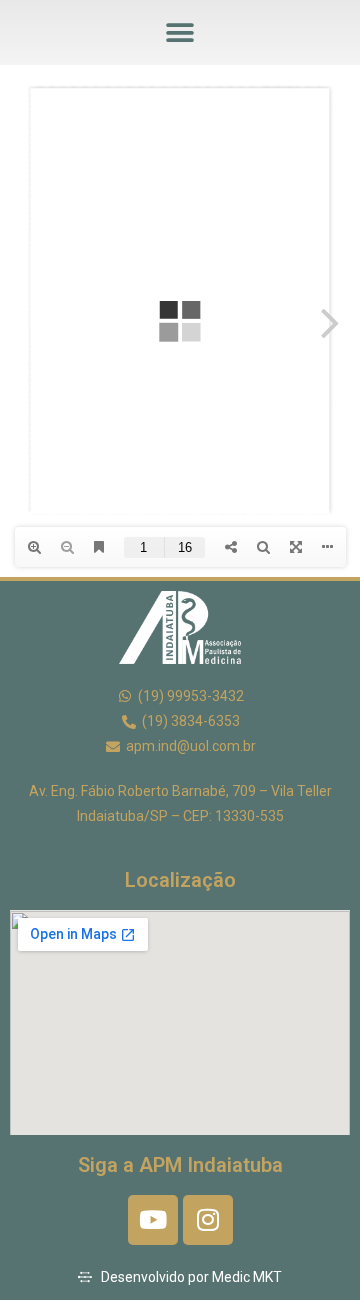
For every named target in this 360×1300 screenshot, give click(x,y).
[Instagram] (208, 1220)
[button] (180, 32)
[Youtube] (153, 1220)
